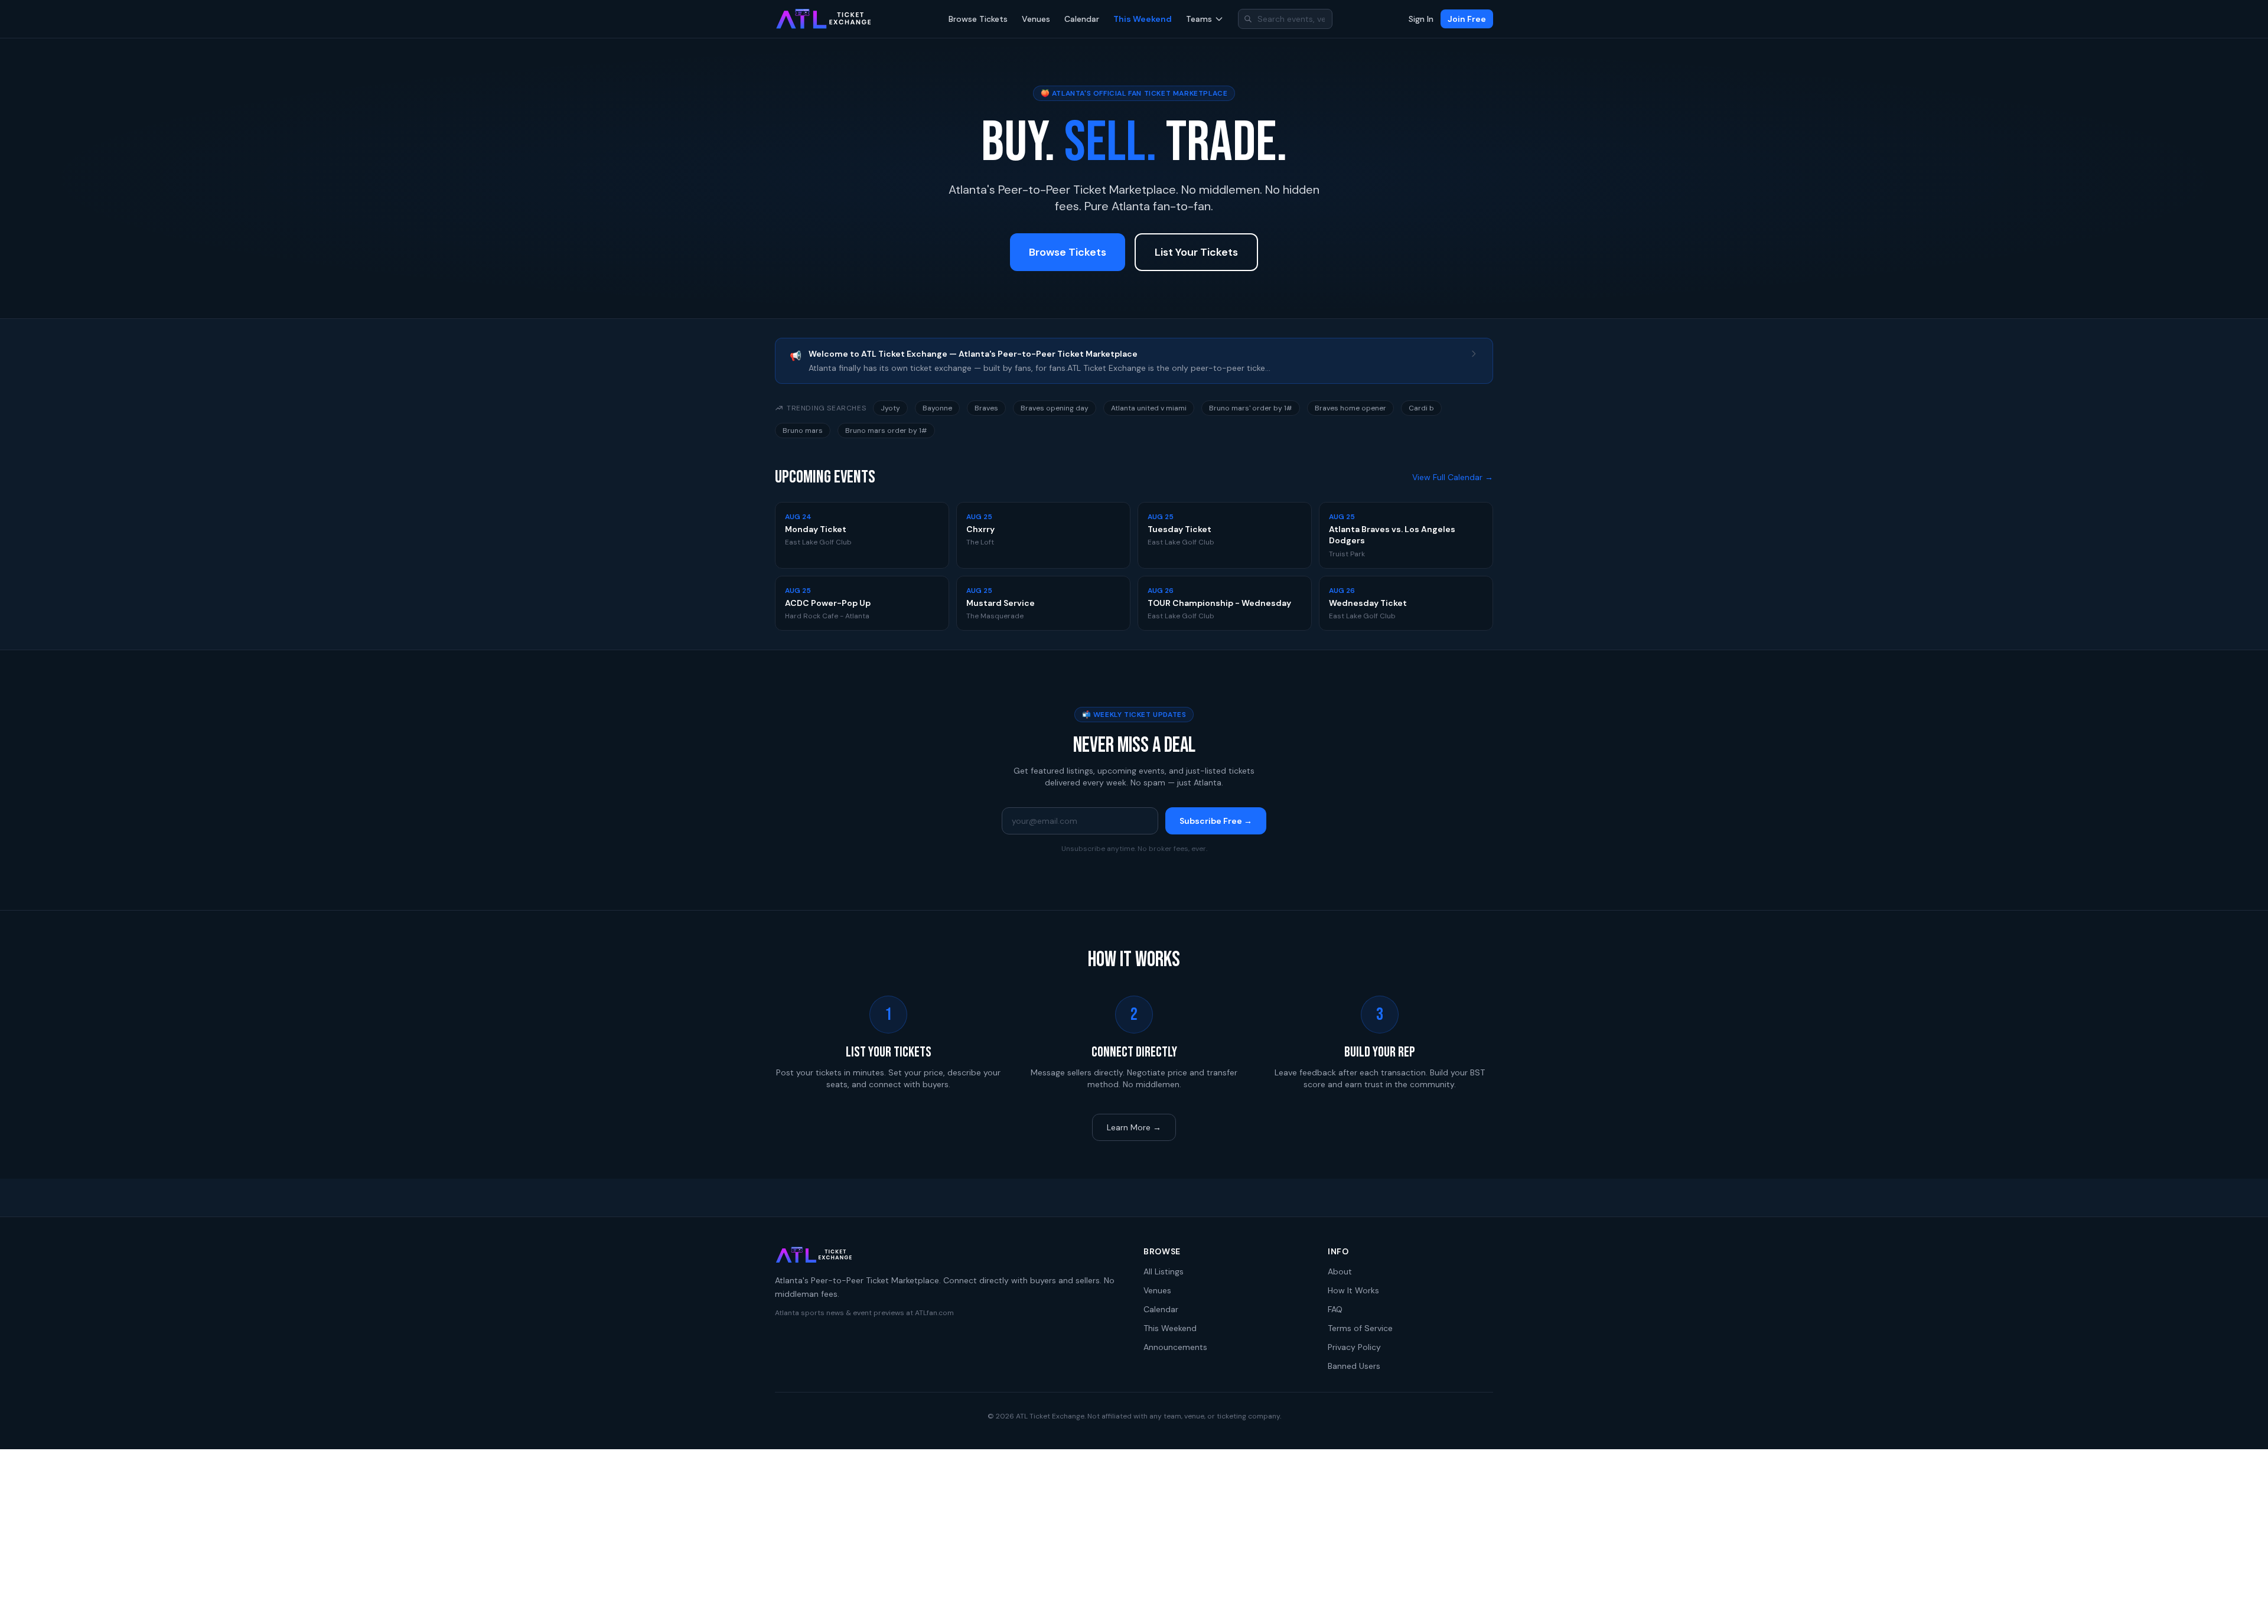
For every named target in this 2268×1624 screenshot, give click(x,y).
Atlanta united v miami (1149, 408)
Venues (1036, 19)
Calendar (1082, 19)
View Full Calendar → (1453, 477)
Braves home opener (1350, 408)
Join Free (1467, 19)
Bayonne (937, 408)
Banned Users (1354, 1366)
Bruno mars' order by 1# (1251, 408)
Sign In (1421, 19)
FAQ (1335, 1309)
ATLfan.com (934, 1313)
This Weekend (1143, 19)
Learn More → (1134, 1127)
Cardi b (1421, 408)
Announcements (1175, 1347)
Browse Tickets (978, 19)
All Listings (1164, 1271)
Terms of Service (1360, 1328)
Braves (986, 408)
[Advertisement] (1134, 1537)
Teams (1199, 19)
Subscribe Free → (1216, 821)
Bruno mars (803, 431)
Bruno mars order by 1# (886, 431)
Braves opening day (1055, 408)
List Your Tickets (1196, 252)
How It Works (1353, 1290)
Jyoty (890, 408)
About (1340, 1271)
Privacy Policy (1354, 1347)
